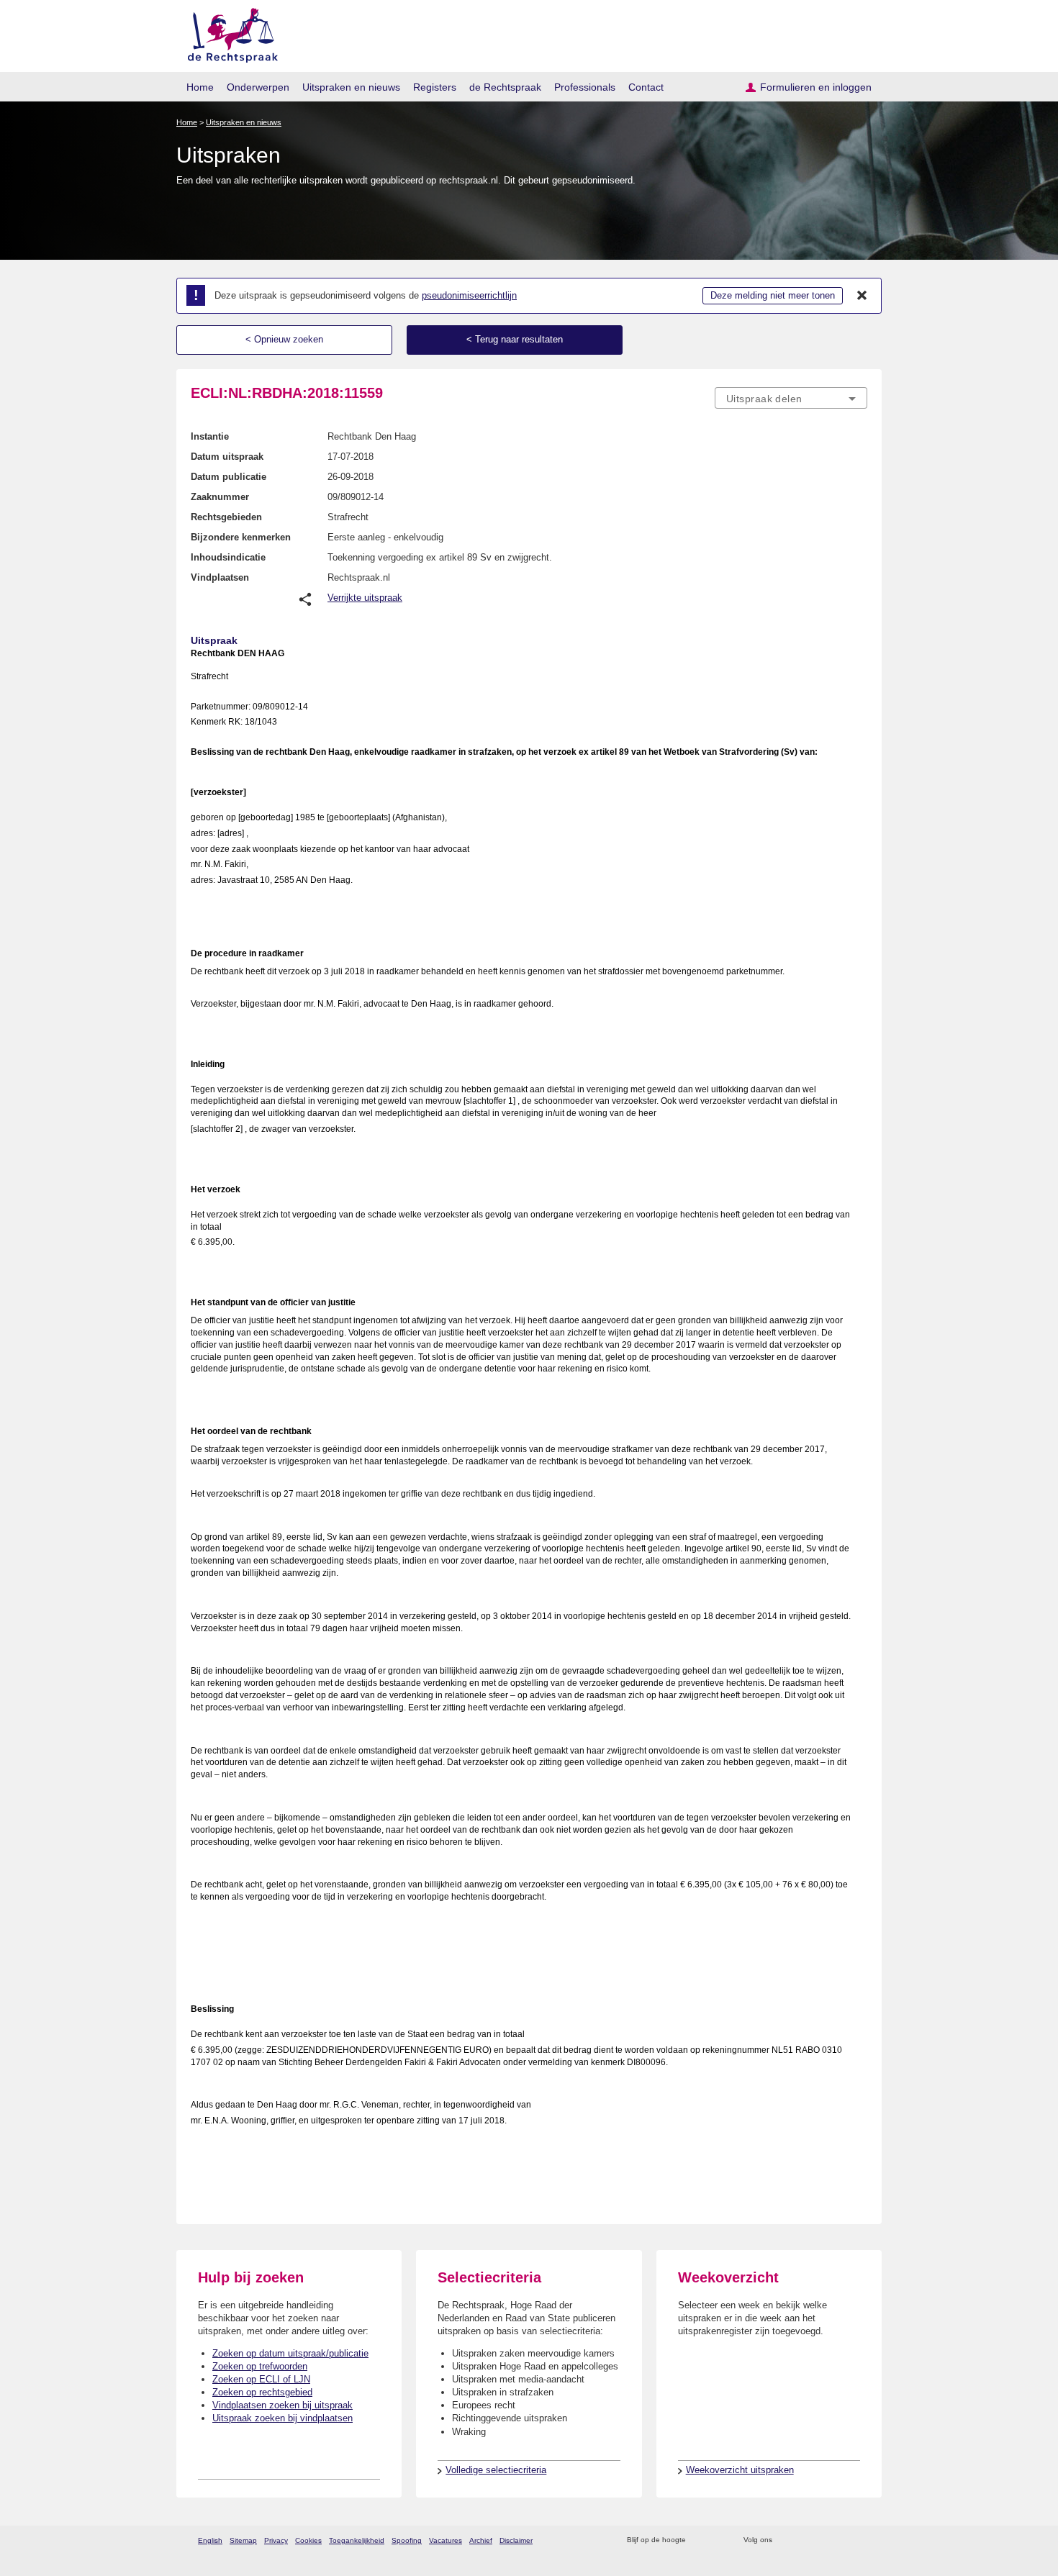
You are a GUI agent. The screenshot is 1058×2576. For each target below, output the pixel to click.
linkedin (841, 2540)
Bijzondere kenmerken (241, 537)
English (210, 2540)
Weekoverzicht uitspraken (740, 2470)
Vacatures (446, 2540)
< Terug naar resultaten (515, 339)
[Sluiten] (862, 296)
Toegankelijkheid (357, 2540)
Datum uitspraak (227, 457)
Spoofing (407, 2540)
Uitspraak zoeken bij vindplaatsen (282, 2418)
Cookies (308, 2540)
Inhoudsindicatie (228, 557)
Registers (435, 87)
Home (200, 87)
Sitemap (243, 2540)
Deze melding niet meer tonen (773, 295)
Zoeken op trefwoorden (260, 2366)
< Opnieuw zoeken (284, 339)
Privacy (276, 2540)
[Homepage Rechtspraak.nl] (228, 33)
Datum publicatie (229, 477)
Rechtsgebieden (226, 517)
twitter (785, 2540)
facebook (804, 2540)
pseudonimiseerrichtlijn (469, 295)
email (718, 2540)
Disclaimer (516, 2540)
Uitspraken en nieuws (351, 87)
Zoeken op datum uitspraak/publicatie (290, 2353)
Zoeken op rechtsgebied (262, 2392)
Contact (646, 87)
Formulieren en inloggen (816, 87)
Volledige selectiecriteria (496, 2470)
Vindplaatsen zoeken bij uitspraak (282, 2405)
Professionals (585, 87)
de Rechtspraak (505, 87)
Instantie (210, 436)
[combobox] (791, 398)
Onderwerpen (258, 87)
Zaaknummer (220, 497)
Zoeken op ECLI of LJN (261, 2379)
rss (699, 2540)
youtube (860, 2540)
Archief (481, 2540)
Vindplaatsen (220, 577)
